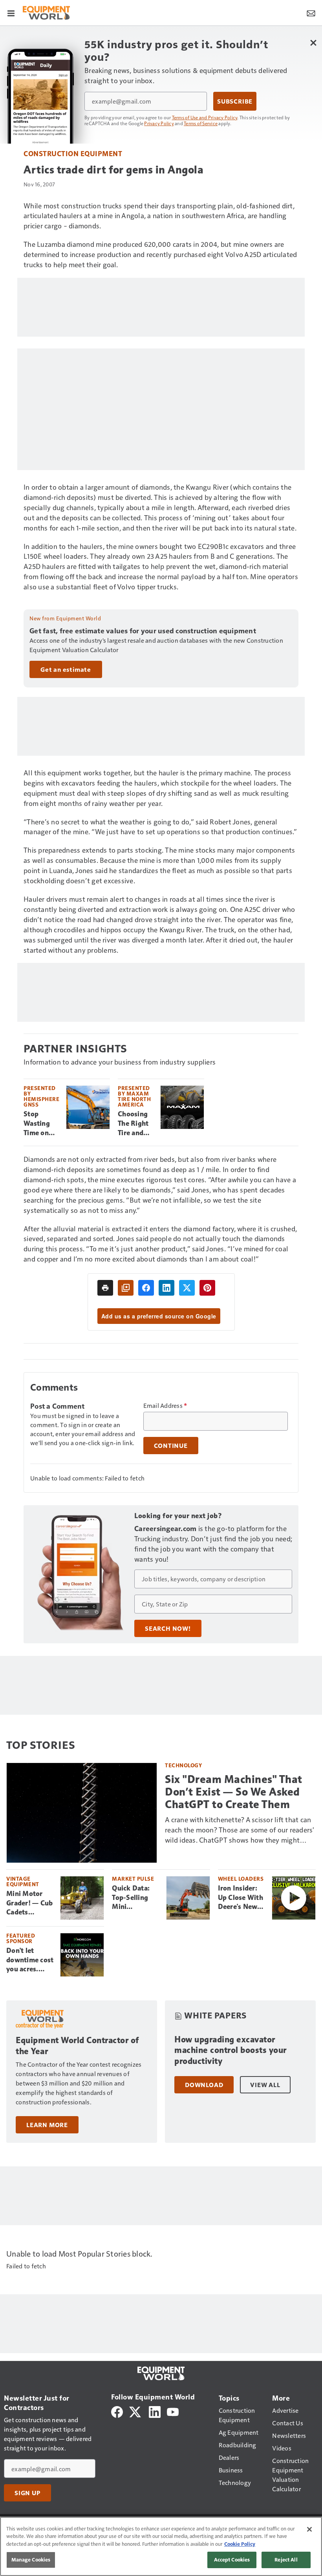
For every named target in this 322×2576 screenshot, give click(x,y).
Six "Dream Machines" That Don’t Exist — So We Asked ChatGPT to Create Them (234, 1792)
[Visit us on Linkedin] (155, 2411)
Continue (171, 1446)
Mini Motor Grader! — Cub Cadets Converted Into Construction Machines (29, 1903)
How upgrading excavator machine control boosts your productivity (231, 2050)
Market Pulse (133, 1879)
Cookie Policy (240, 2544)
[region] (161, 2546)
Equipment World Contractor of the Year (77, 2046)
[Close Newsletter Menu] (313, 43)
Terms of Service (201, 123)
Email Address (165, 1406)
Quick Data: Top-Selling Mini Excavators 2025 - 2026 (132, 1898)
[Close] (309, 2529)
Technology (183, 1765)
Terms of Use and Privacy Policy (205, 117)
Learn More (47, 2125)
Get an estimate (66, 669)
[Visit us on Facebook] (117, 2411)
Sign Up (27, 2493)
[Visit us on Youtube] (173, 2411)
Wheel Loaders (241, 1879)
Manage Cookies (31, 2560)
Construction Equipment (73, 153)
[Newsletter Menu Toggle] (311, 13)
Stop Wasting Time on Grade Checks (37, 1124)
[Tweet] (187, 1288)
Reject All (286, 2560)
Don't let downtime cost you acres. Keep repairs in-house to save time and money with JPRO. (30, 1960)
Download (204, 2085)
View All (265, 2085)
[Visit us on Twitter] (136, 2411)
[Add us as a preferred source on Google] (126, 1288)
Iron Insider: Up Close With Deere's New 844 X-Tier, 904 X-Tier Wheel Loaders (241, 1898)
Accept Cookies (232, 2560)
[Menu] (11, 13)
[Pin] (207, 1288)
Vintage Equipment (23, 1881)
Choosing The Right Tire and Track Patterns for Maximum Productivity (136, 1124)
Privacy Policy (159, 123)
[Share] (146, 1288)
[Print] (105, 1288)
